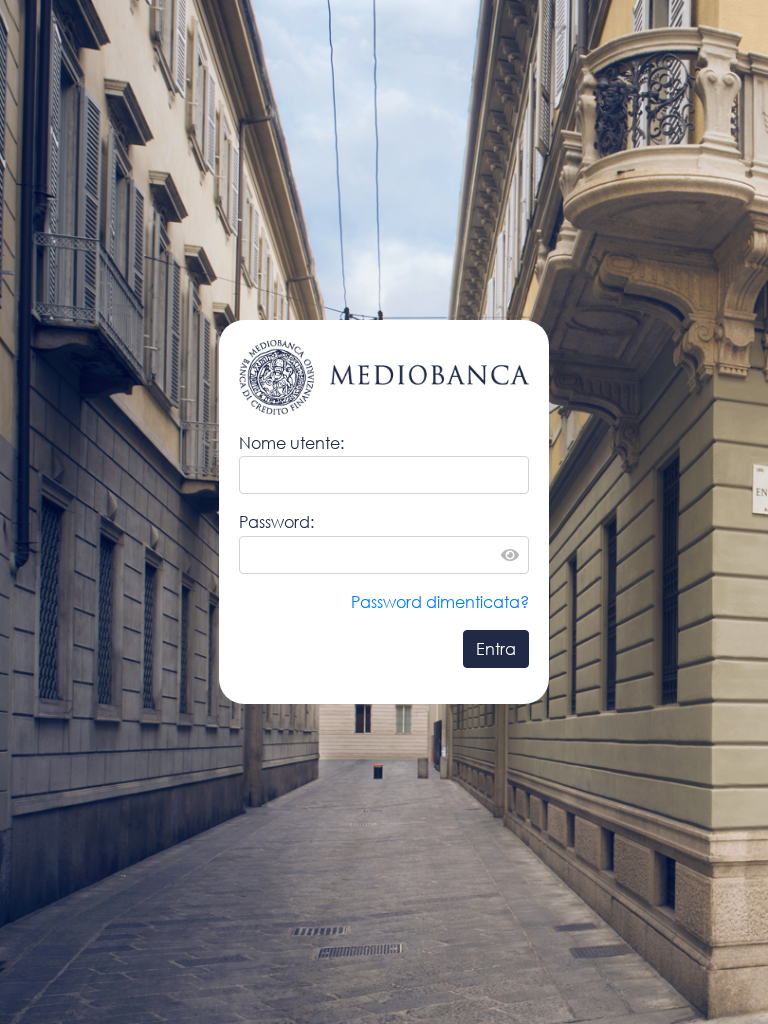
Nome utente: (291, 442)
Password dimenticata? (440, 601)
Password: (276, 521)
